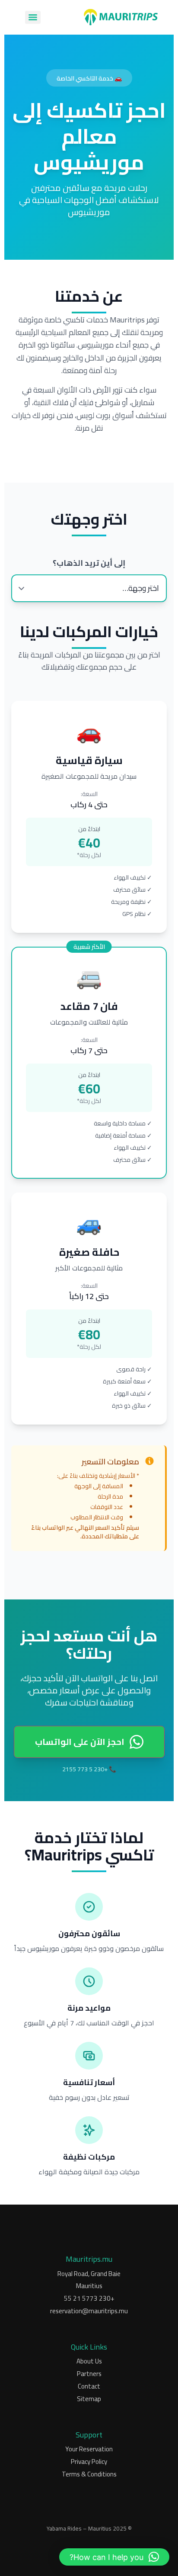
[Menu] (33, 17)
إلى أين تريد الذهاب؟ (89, 563)
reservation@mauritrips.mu (89, 2311)
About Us (89, 2362)
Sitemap (89, 2399)
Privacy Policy (89, 2462)
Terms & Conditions (89, 2474)
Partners (89, 2374)
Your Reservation (89, 2449)
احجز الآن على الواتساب (80, 1742)
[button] (114, 2557)
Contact (89, 2387)
